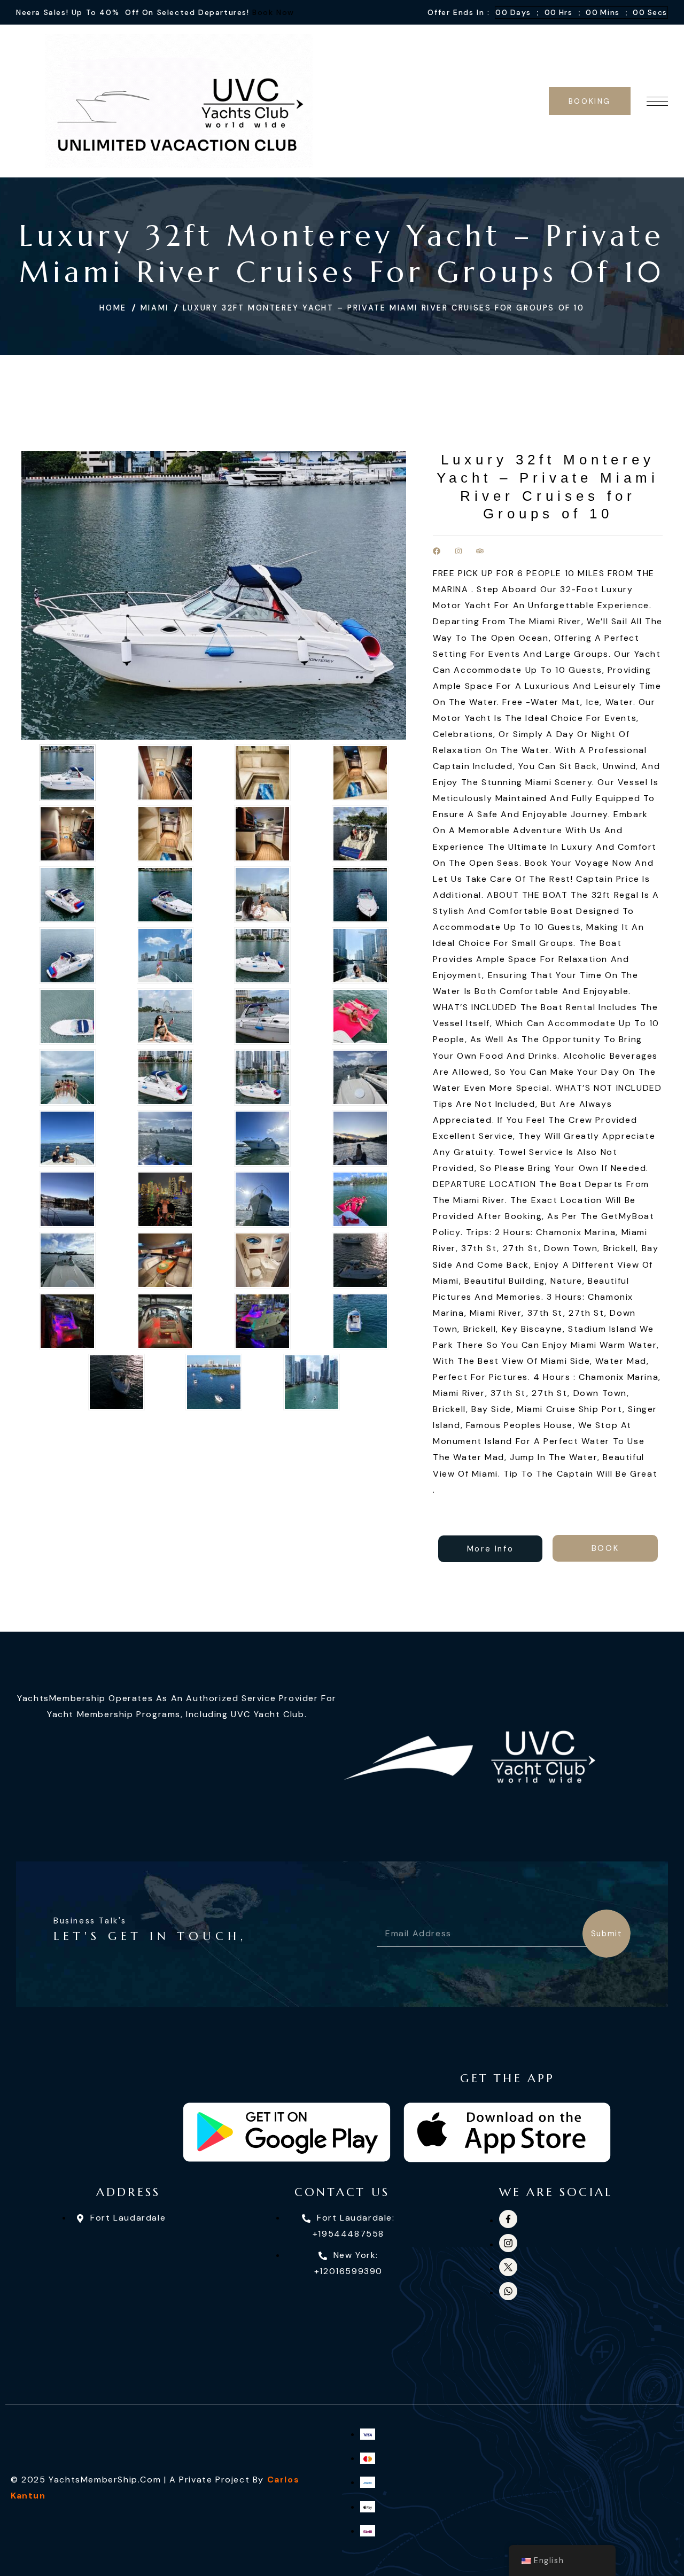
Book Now (273, 12)
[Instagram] (458, 551)
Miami (155, 308)
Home (113, 308)
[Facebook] (437, 551)
